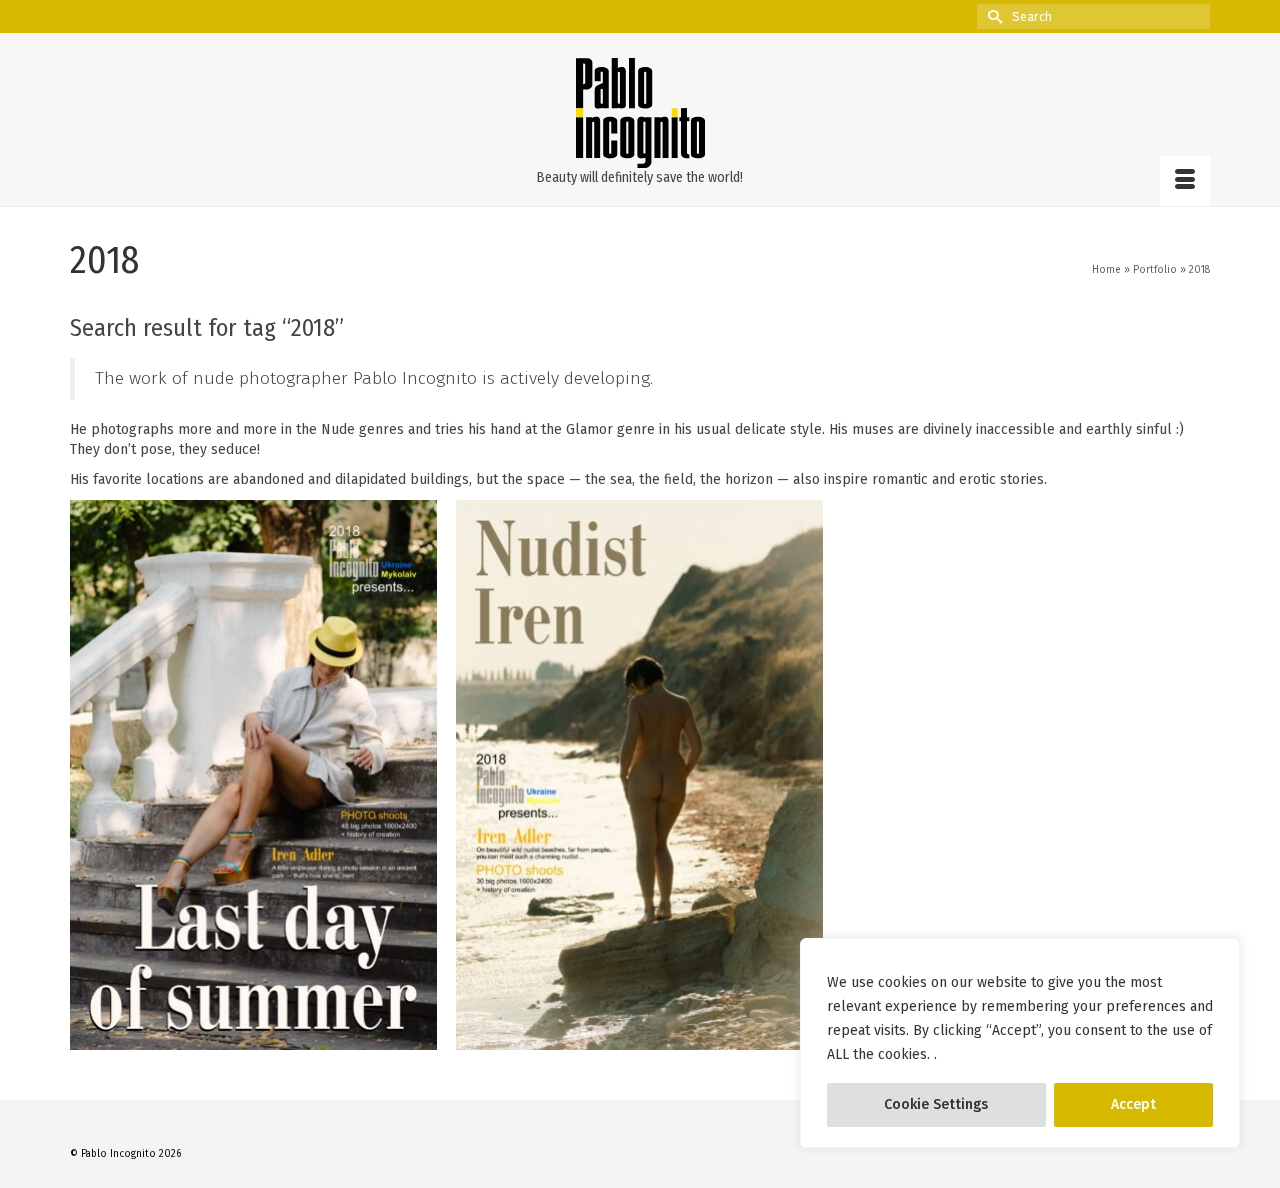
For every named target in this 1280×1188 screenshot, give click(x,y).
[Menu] (1185, 181)
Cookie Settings (936, 1104)
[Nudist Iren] (639, 775)
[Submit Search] (992, 16)
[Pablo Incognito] (640, 113)
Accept (1133, 1104)
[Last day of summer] (253, 775)
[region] (1020, 1043)
